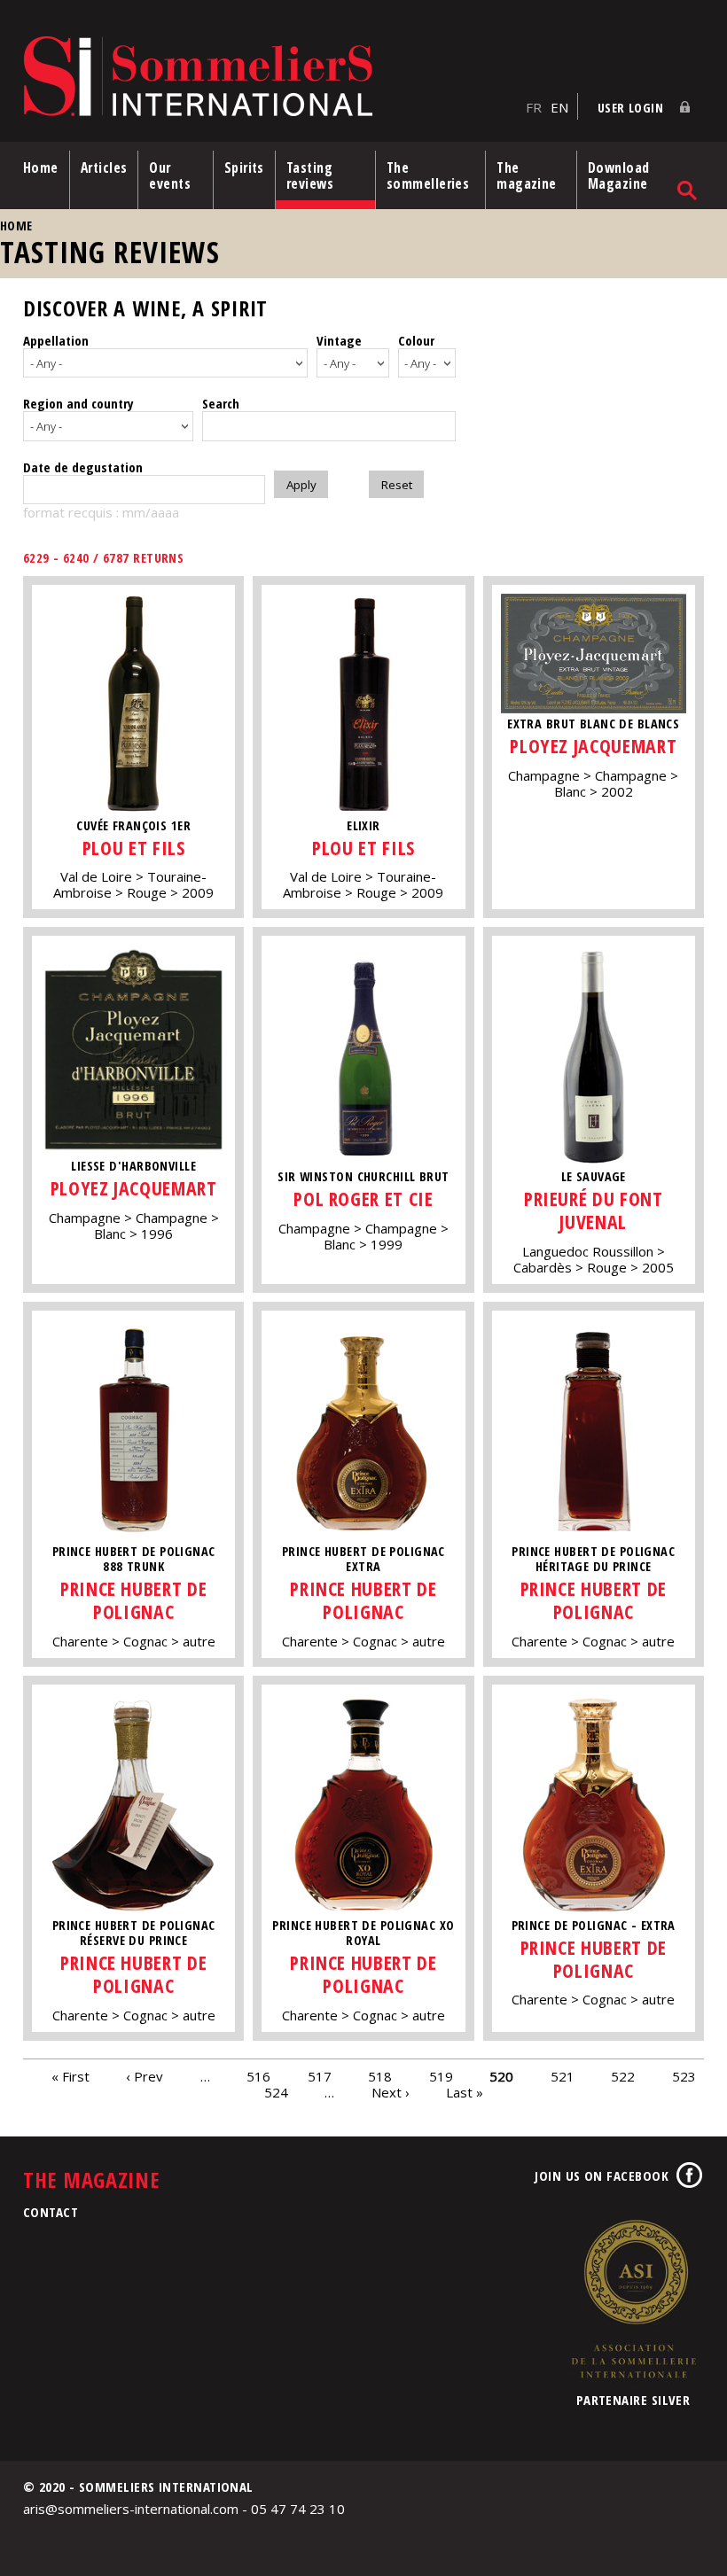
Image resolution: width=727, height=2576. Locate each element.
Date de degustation (83, 467)
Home (41, 167)
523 (684, 2076)
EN (559, 107)
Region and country (78, 403)
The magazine (527, 175)
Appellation (56, 340)
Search (221, 403)
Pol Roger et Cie (363, 1199)
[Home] (270, 78)
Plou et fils (134, 848)
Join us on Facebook (602, 2175)
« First (70, 2076)
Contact (51, 2212)
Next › (391, 2092)
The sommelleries (428, 175)
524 (276, 2092)
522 (623, 2076)
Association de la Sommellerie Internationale (633, 2299)
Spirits (244, 167)
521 (563, 2076)
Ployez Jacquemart (593, 746)
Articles (104, 167)
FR (534, 107)
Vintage (339, 340)
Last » (465, 2092)
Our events (170, 175)
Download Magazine (619, 175)
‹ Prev (145, 2076)
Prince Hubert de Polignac (133, 1600)
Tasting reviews (310, 175)
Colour (416, 340)
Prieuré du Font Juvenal (594, 1210)
